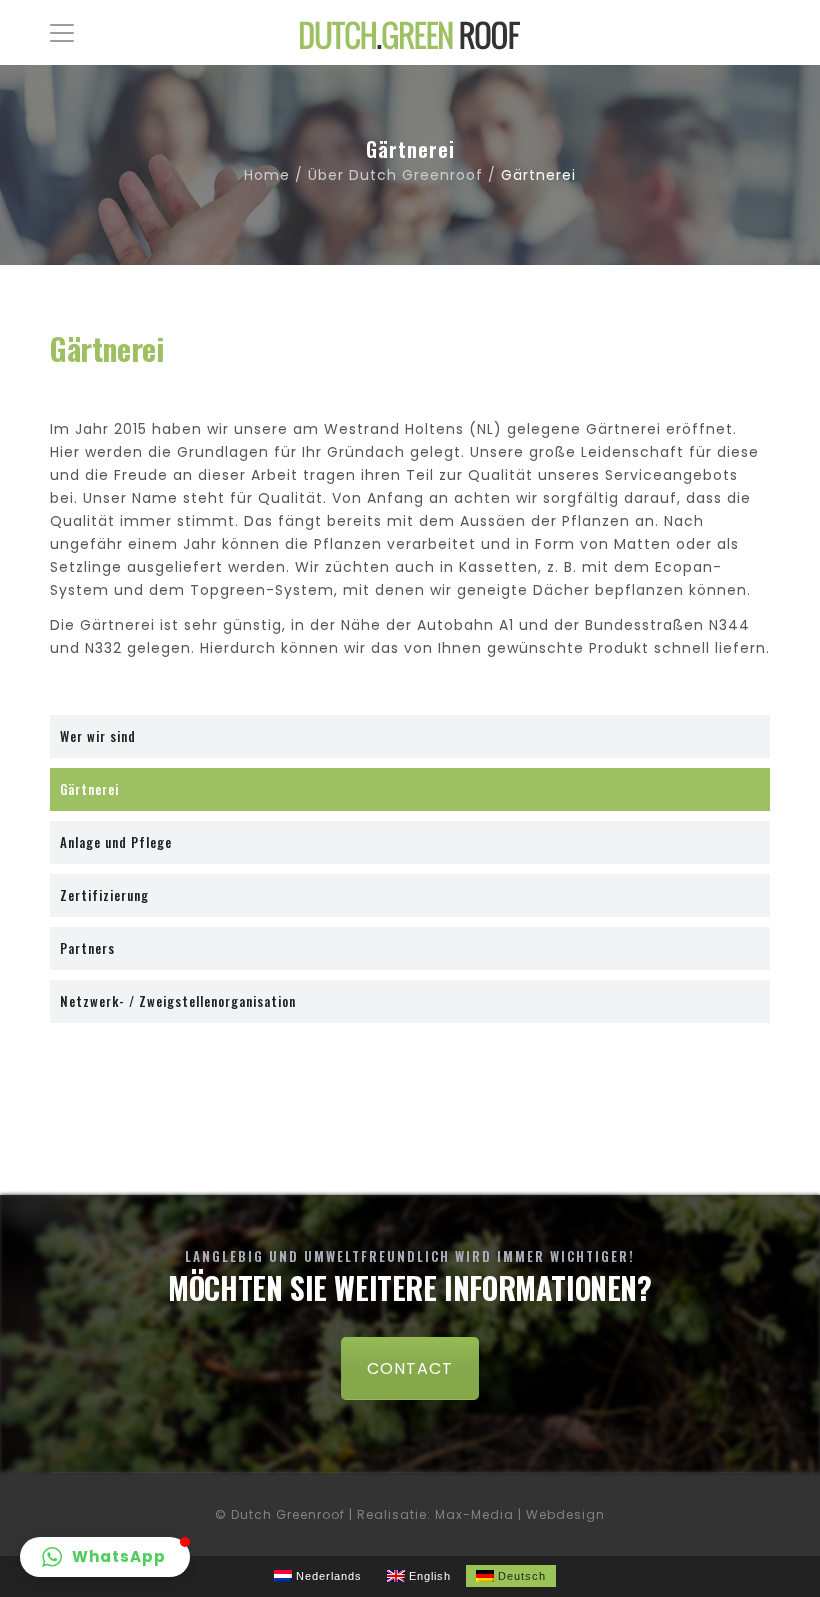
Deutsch (520, 1576)
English (428, 1576)
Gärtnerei (89, 789)
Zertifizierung (104, 895)
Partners (87, 948)
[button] (105, 1557)
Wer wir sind (98, 736)
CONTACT (410, 1368)
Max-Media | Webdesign (520, 1514)
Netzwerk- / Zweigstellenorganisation (178, 1001)
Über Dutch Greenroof (395, 175)
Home (267, 175)
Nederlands (327, 1576)
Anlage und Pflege (116, 842)
